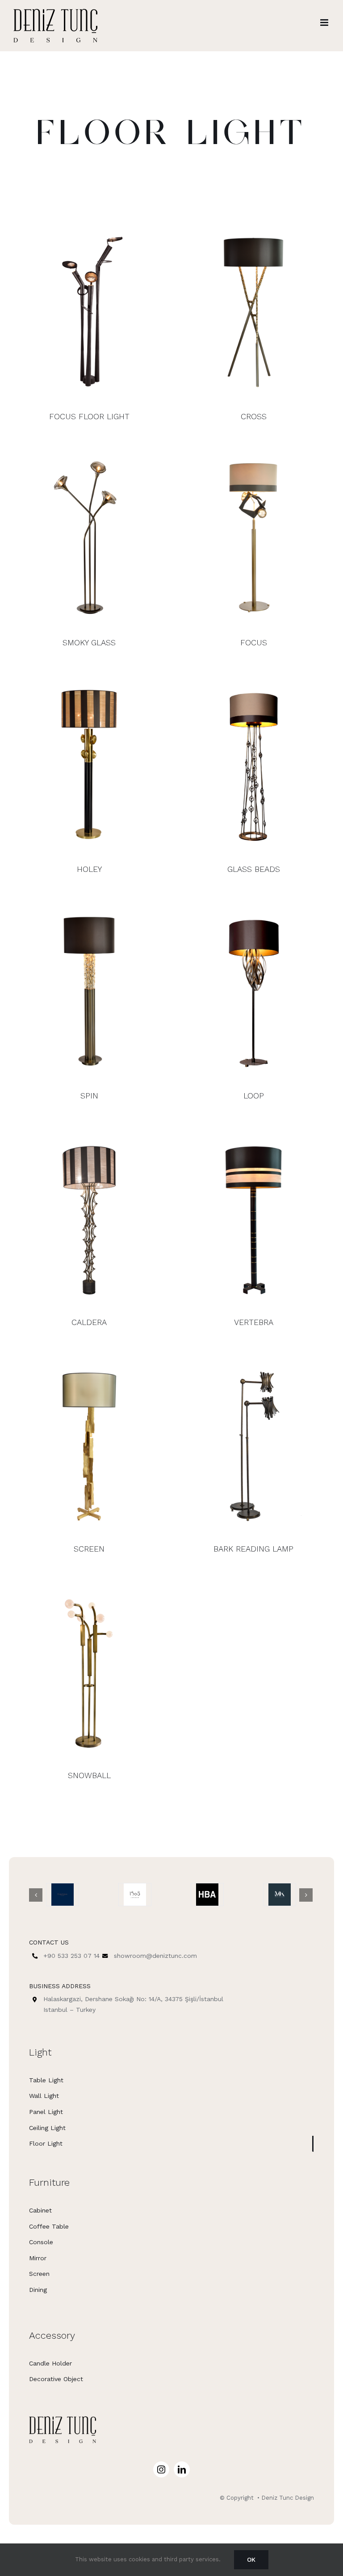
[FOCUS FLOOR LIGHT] (89, 311)
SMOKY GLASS (89, 642)
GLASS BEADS (254, 869)
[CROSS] (253, 311)
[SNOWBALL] (89, 1670)
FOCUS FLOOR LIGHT (89, 416)
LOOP (254, 1096)
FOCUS (254, 642)
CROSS (254, 416)
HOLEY (89, 869)
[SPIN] (89, 991)
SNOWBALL (89, 1775)
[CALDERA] (89, 1217)
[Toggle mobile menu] (325, 23)
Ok (251, 2559)
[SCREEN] (89, 1444)
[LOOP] (253, 991)
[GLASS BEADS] (253, 764)
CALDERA (89, 1322)
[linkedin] (182, 2469)
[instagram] (161, 2469)
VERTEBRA (254, 1322)
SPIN (89, 1096)
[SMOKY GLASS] (89, 537)
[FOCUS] (253, 537)
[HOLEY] (89, 764)
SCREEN (89, 1549)
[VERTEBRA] (253, 1217)
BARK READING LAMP (253, 1549)
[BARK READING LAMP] (253, 1444)
